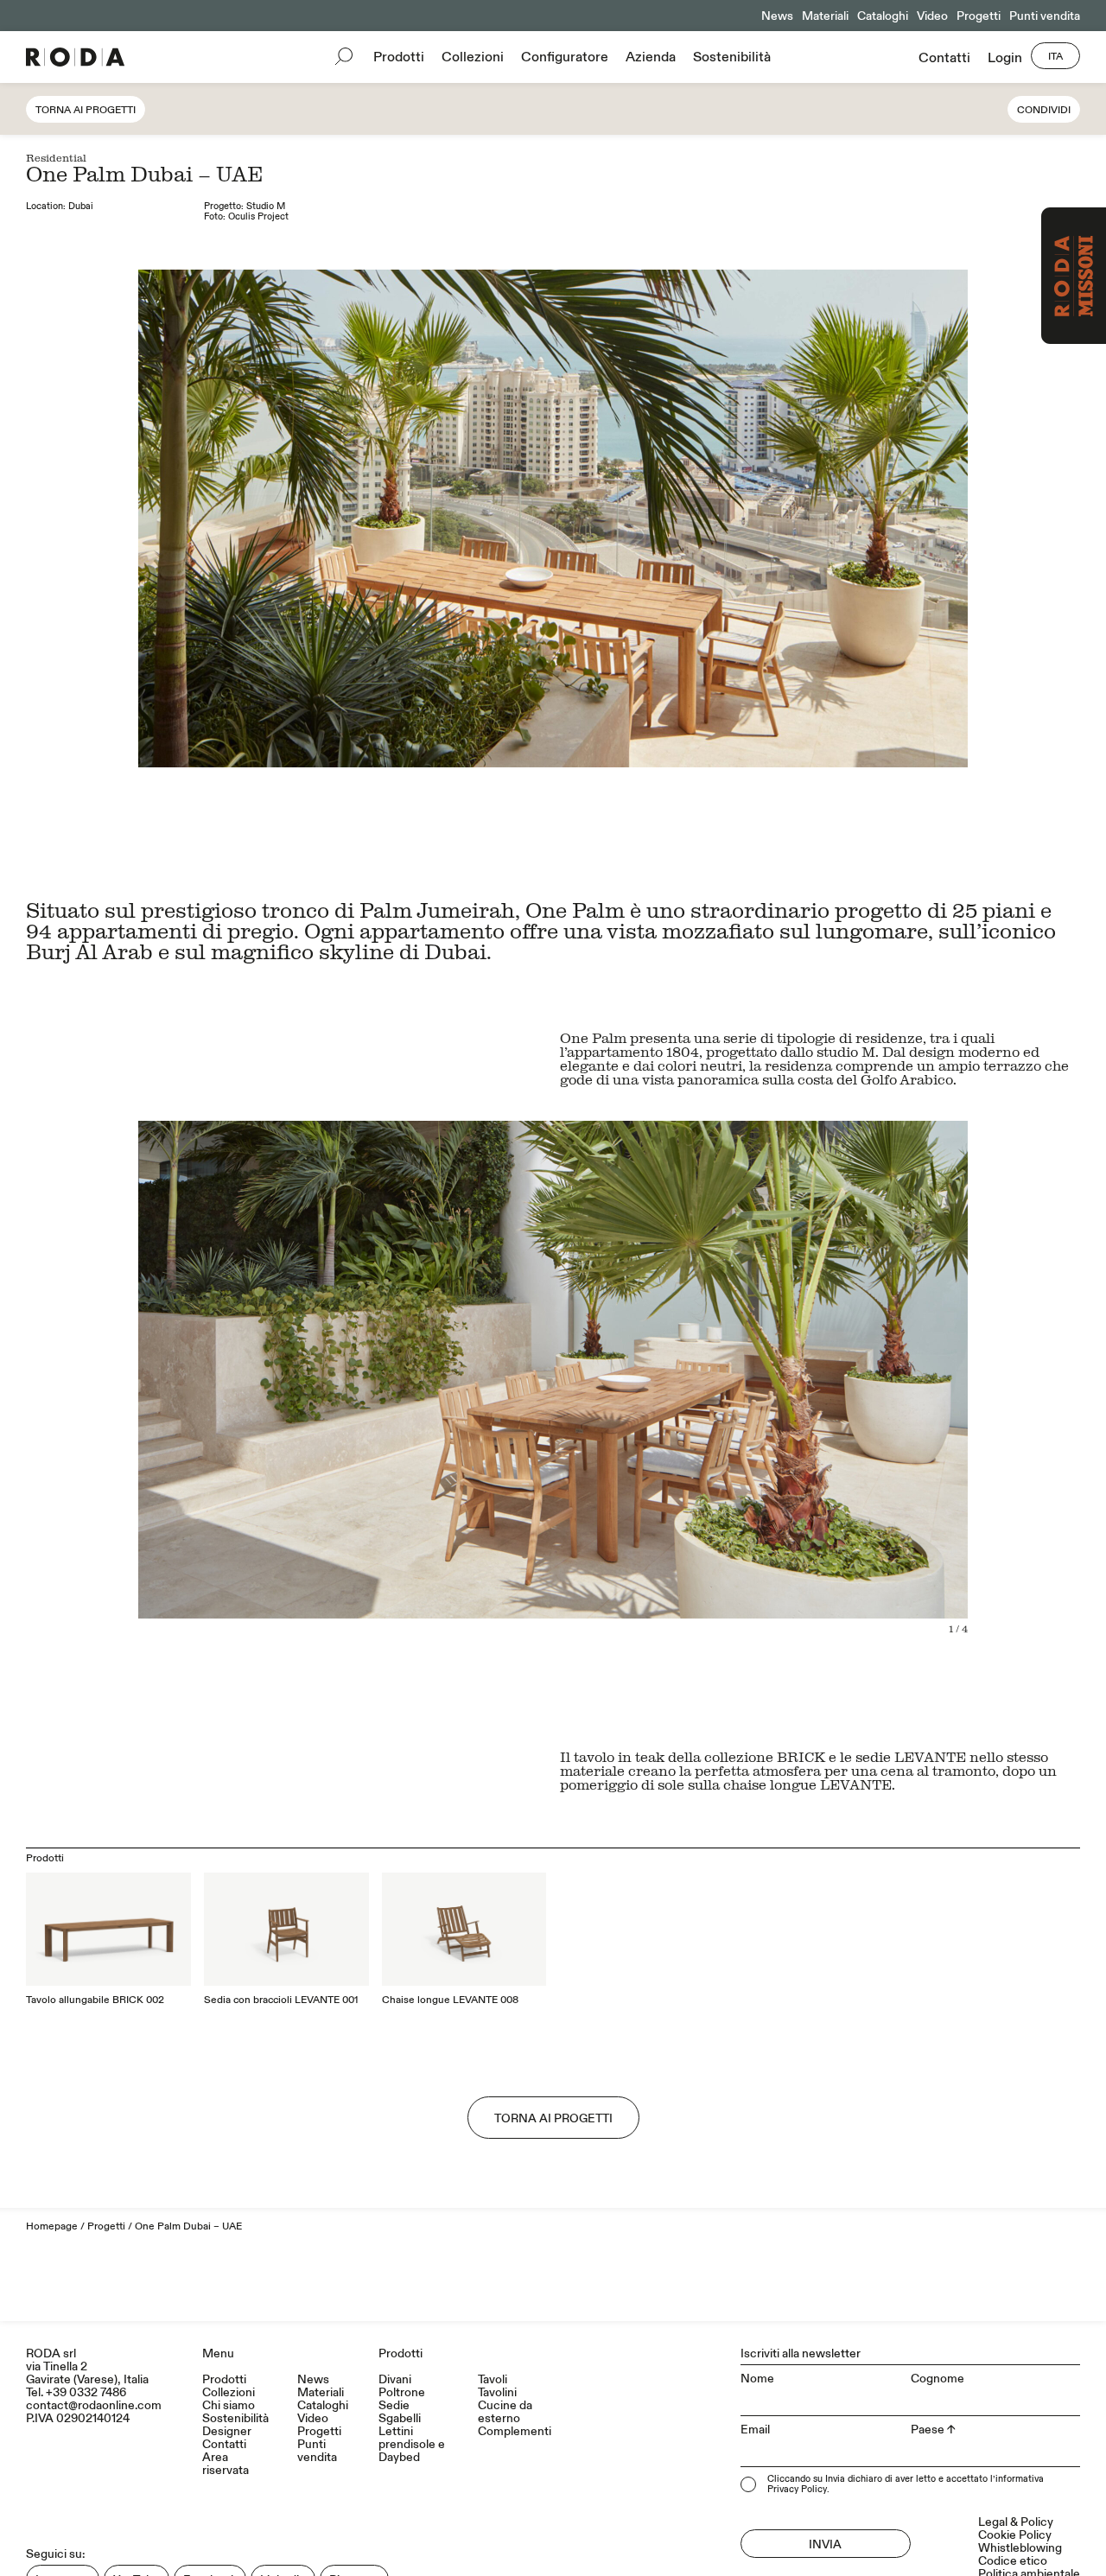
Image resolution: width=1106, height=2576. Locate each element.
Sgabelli (400, 2418)
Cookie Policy (1015, 2535)
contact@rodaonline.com (94, 2405)
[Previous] (283, 1401)
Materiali (825, 16)
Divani (395, 2379)
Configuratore (565, 57)
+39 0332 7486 (86, 2392)
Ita (1055, 57)
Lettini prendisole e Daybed (412, 2444)
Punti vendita (1045, 16)
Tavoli (493, 2379)
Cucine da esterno (505, 2412)
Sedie (394, 2405)
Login (1005, 58)
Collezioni (473, 57)
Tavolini (497, 2392)
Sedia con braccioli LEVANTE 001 (281, 2000)
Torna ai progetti (86, 110)
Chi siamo (229, 2405)
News (777, 16)
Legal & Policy (1016, 2522)
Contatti (944, 58)
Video (932, 16)
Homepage (52, 2226)
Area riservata (226, 2464)
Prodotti (399, 57)
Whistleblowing (1020, 2548)
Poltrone (402, 2392)
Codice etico (1013, 2561)
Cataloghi (883, 16)
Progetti (979, 16)
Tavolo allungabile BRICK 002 (95, 2000)
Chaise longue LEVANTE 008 (450, 2000)
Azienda (651, 57)
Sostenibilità (732, 57)
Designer (227, 2431)
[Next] (823, 1401)
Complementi (515, 2431)
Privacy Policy (797, 2490)
